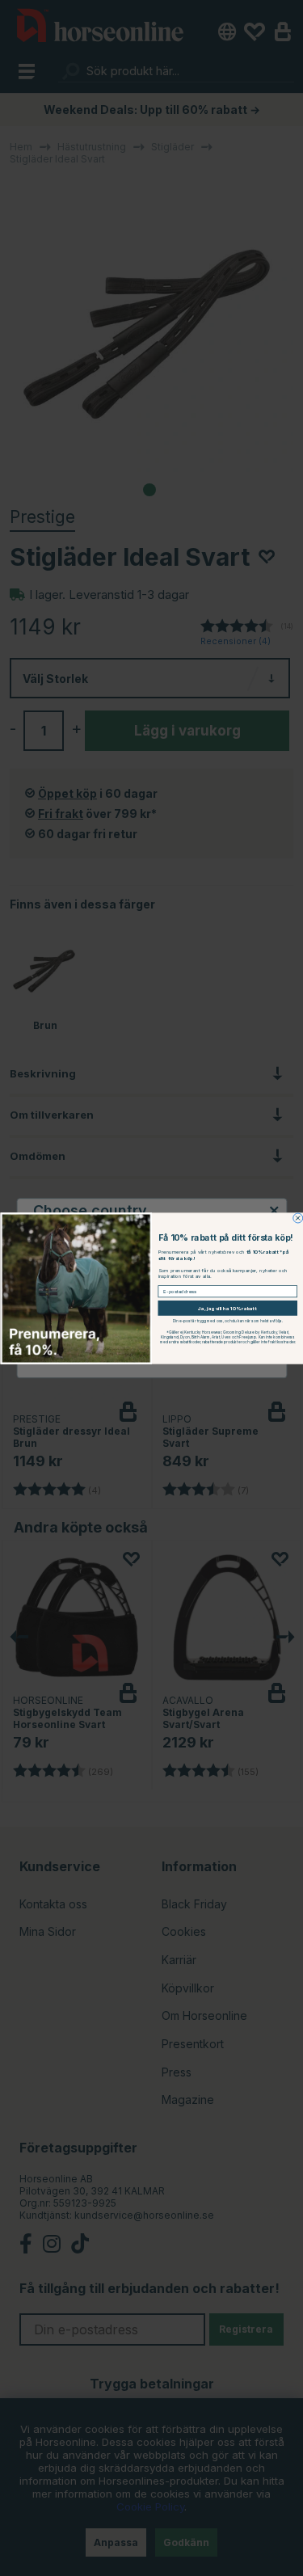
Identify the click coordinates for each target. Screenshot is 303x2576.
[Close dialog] (297, 1218)
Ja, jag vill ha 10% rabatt (227, 1308)
